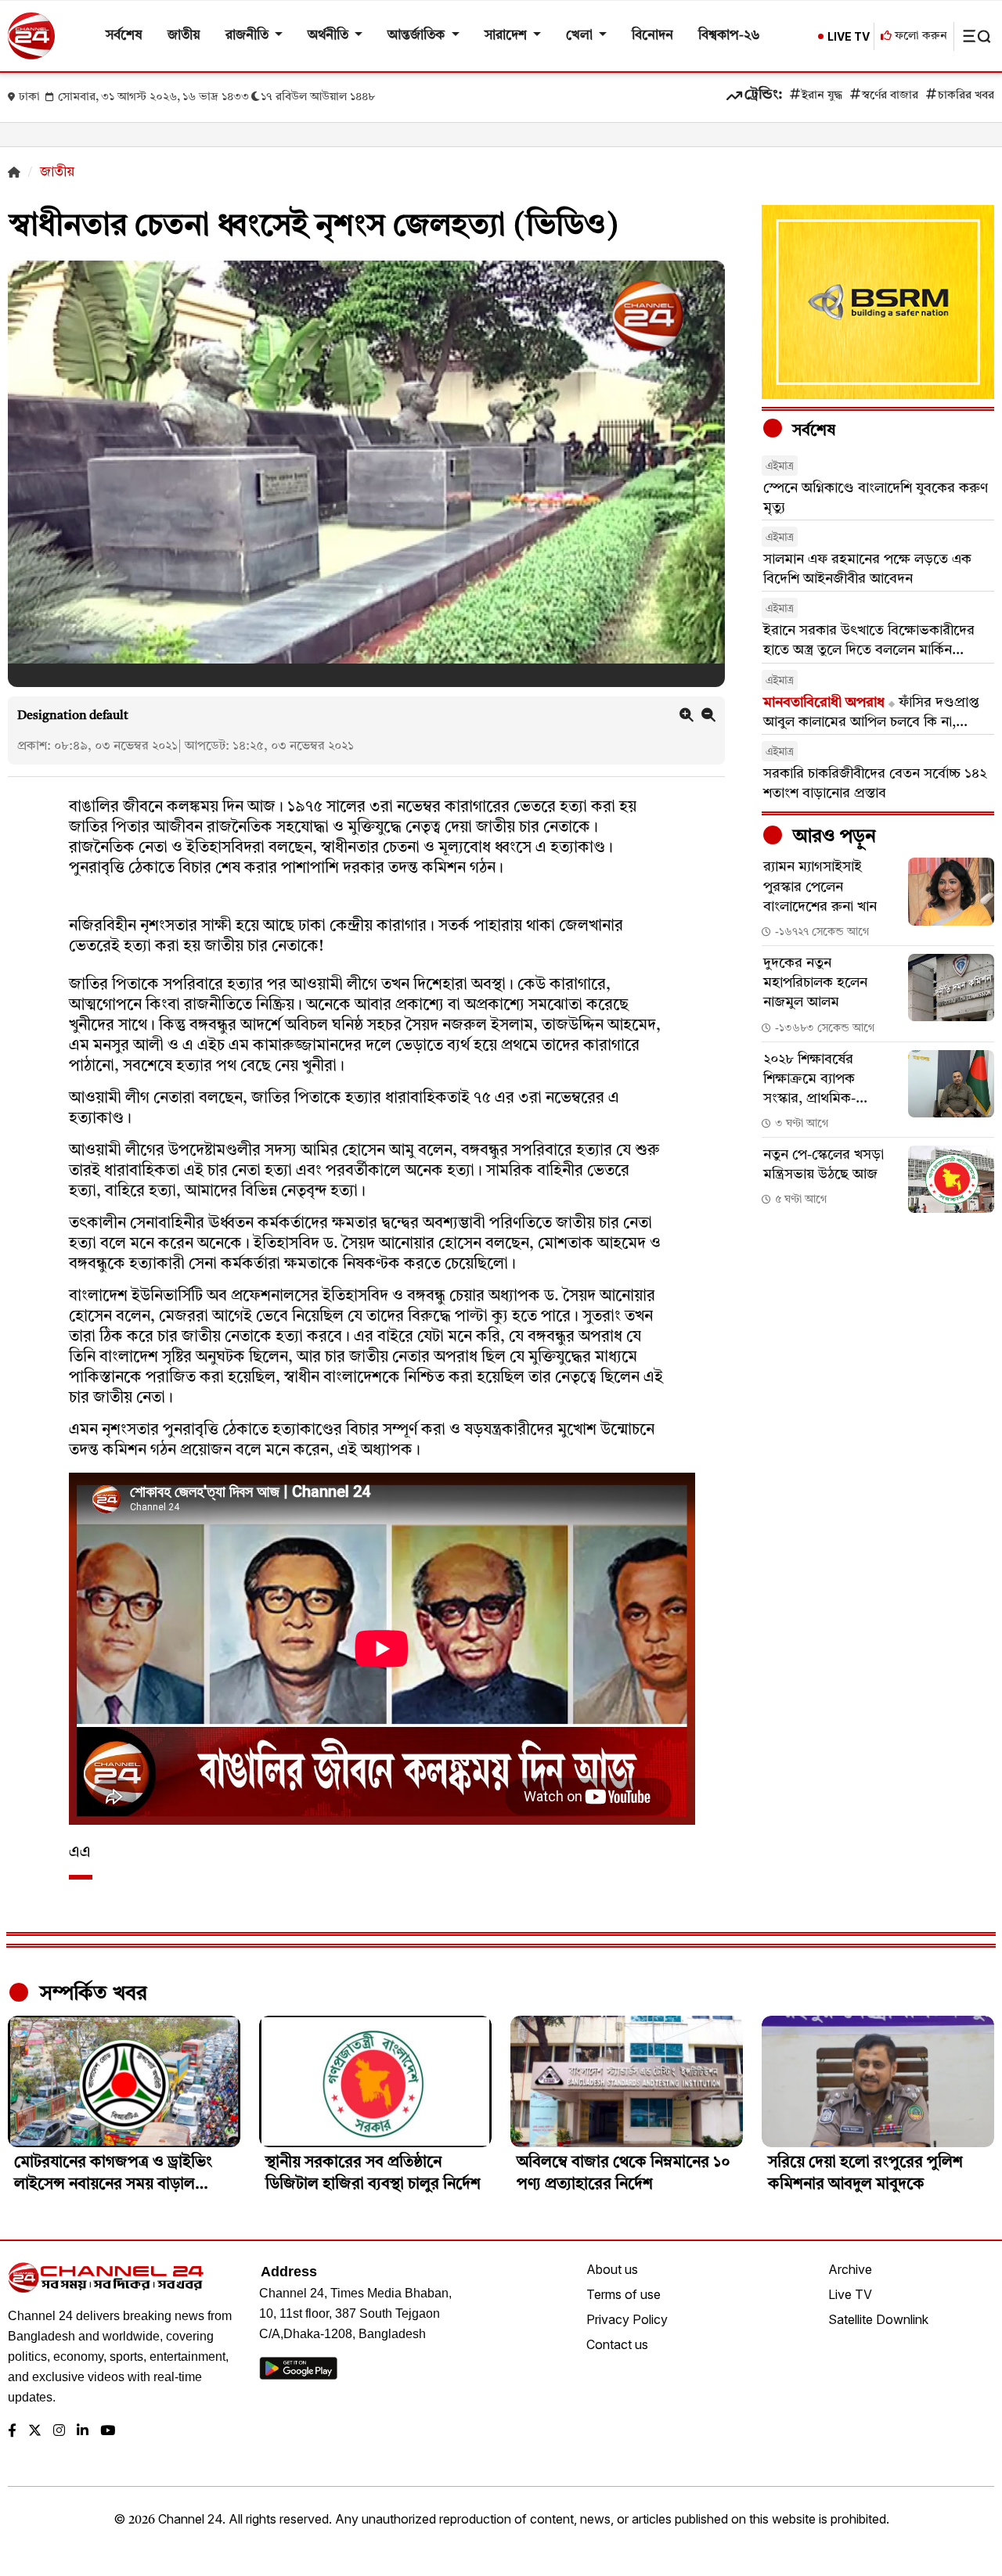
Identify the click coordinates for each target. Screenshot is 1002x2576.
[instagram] (59, 2432)
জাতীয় (184, 36)
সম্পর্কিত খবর (91, 1994)
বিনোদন (652, 36)
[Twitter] (35, 2432)
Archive (850, 2269)
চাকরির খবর (966, 96)
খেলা (581, 36)
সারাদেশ (507, 36)
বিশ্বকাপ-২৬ (729, 36)
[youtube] (108, 2432)
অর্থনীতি (330, 36)
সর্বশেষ (124, 36)
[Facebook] (12, 2432)
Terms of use (624, 2294)
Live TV (850, 2294)
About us (612, 2269)
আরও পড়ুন (832, 837)
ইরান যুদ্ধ (822, 96)
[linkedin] (83, 2432)
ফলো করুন (919, 36)
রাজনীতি (249, 36)
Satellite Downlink (878, 2319)
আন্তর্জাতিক (418, 36)
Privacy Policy (627, 2319)
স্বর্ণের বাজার (890, 96)
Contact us (617, 2344)
